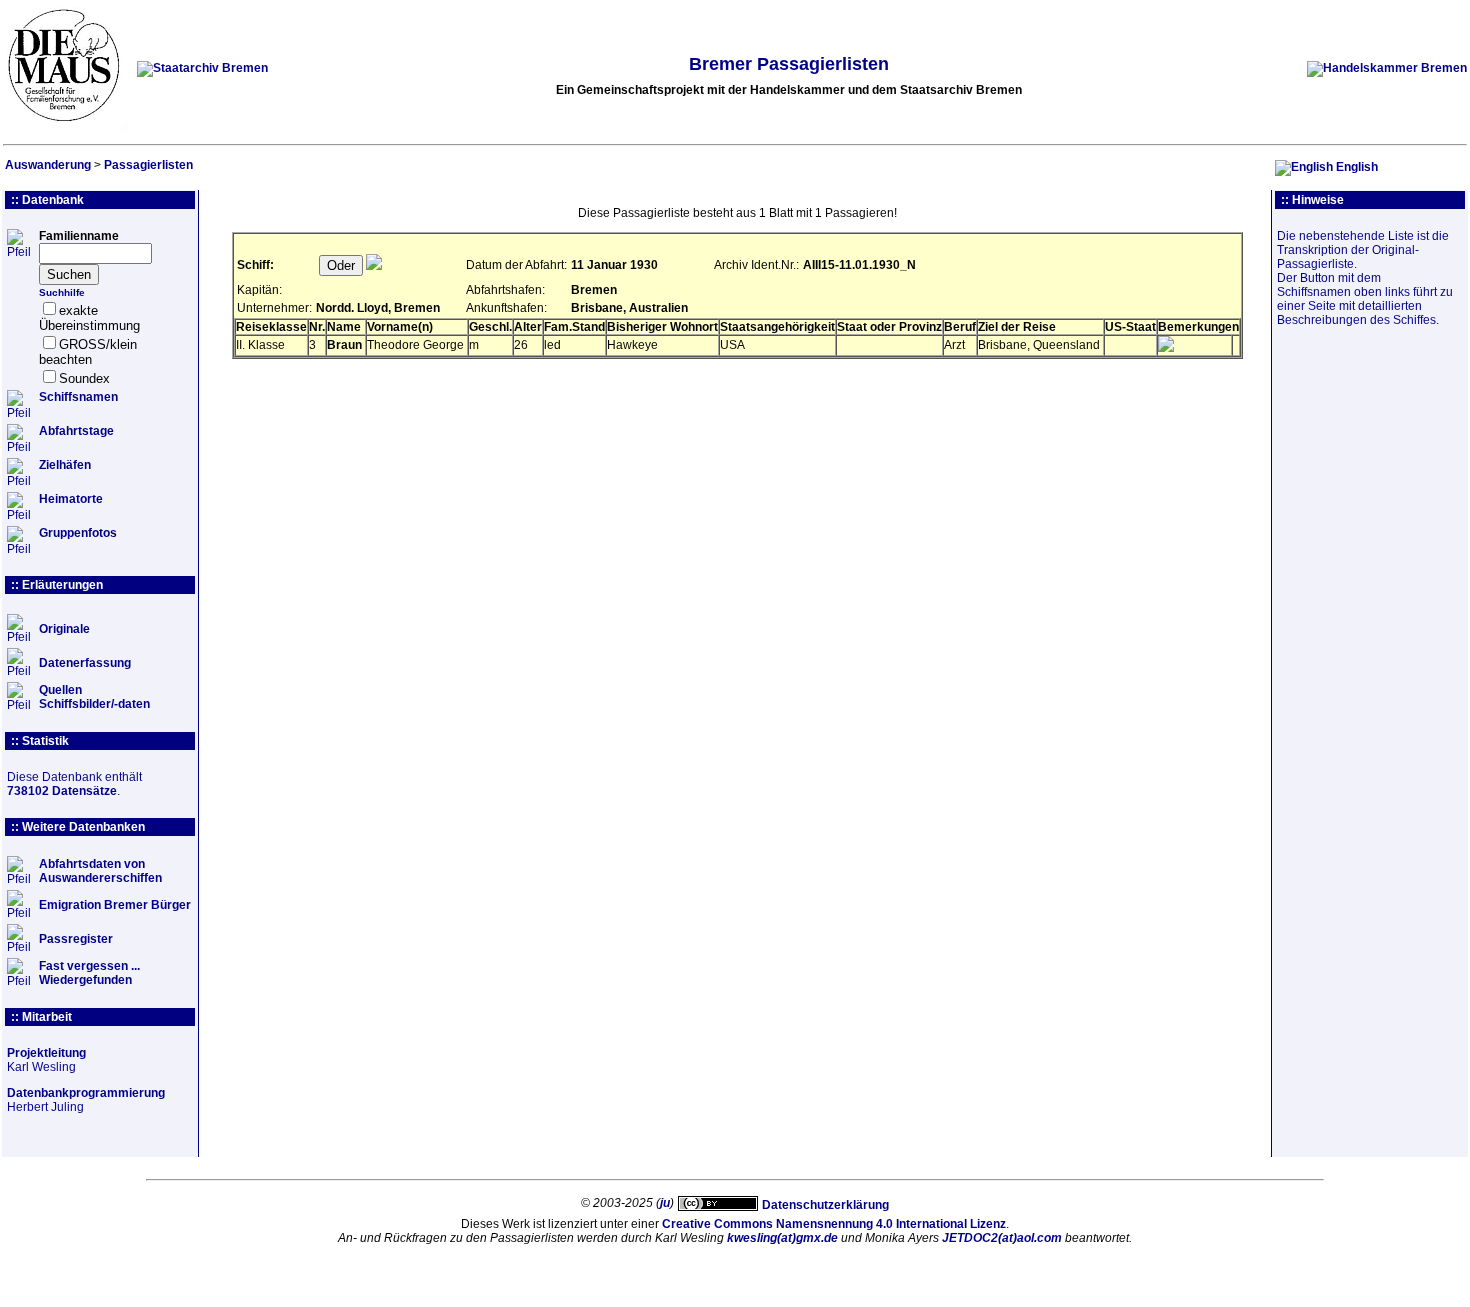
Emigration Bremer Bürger (115, 905)
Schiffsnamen (78, 397)
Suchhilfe (62, 292)
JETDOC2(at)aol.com (1002, 1238)
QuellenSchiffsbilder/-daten (94, 697)
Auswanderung (48, 165)
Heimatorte (71, 499)
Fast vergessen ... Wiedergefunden (89, 973)
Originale (64, 629)
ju (665, 1203)
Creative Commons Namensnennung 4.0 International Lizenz (834, 1224)
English (1357, 167)
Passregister (76, 939)
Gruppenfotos (78, 533)
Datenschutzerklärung (825, 1205)
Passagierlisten (148, 165)
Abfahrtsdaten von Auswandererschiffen (100, 871)
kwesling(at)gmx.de (782, 1238)
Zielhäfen (65, 465)
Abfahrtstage (76, 431)
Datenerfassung (85, 663)
